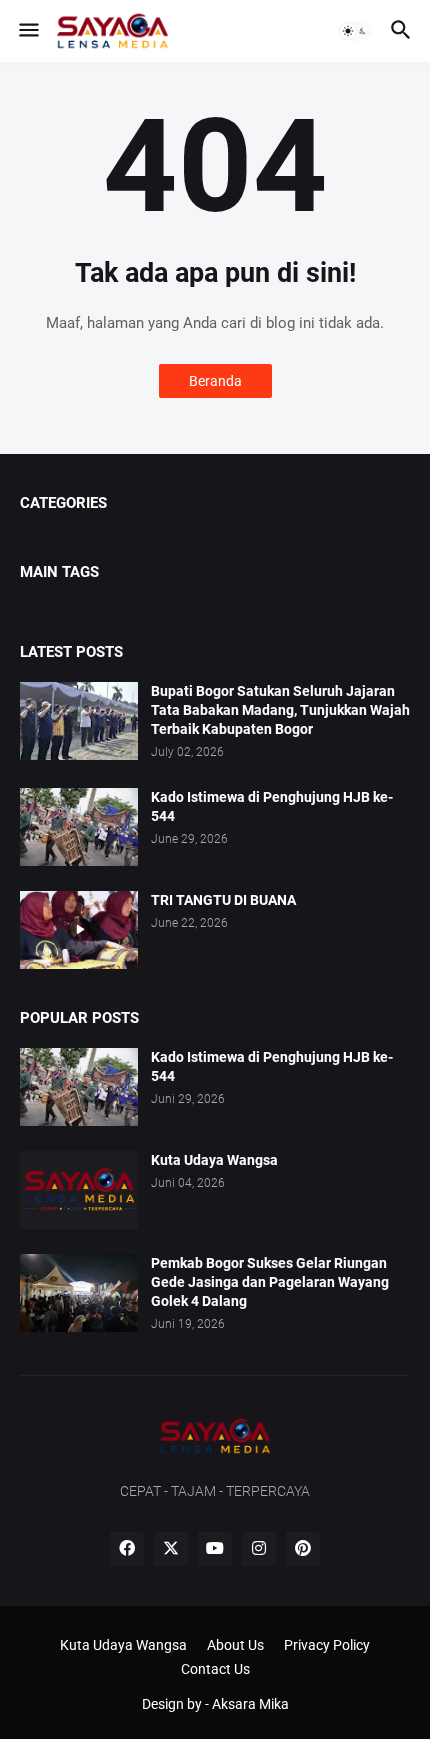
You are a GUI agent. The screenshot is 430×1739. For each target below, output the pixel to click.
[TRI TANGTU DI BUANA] (79, 930)
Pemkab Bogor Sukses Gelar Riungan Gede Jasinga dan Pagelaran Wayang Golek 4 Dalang (270, 1282)
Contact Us (215, 1669)
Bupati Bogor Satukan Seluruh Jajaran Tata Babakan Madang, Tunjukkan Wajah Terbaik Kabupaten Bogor (280, 710)
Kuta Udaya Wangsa (214, 1160)
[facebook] (127, 1549)
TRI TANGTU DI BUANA (223, 900)
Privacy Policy (327, 1645)
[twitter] (171, 1549)
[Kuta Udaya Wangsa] (79, 1190)
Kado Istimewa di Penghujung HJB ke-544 (272, 806)
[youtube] (215, 1549)
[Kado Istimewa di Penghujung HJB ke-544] (79, 827)
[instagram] (259, 1549)
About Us (235, 1645)
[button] (27, 31)
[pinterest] (303, 1549)
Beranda (215, 381)
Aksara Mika (250, 1704)
